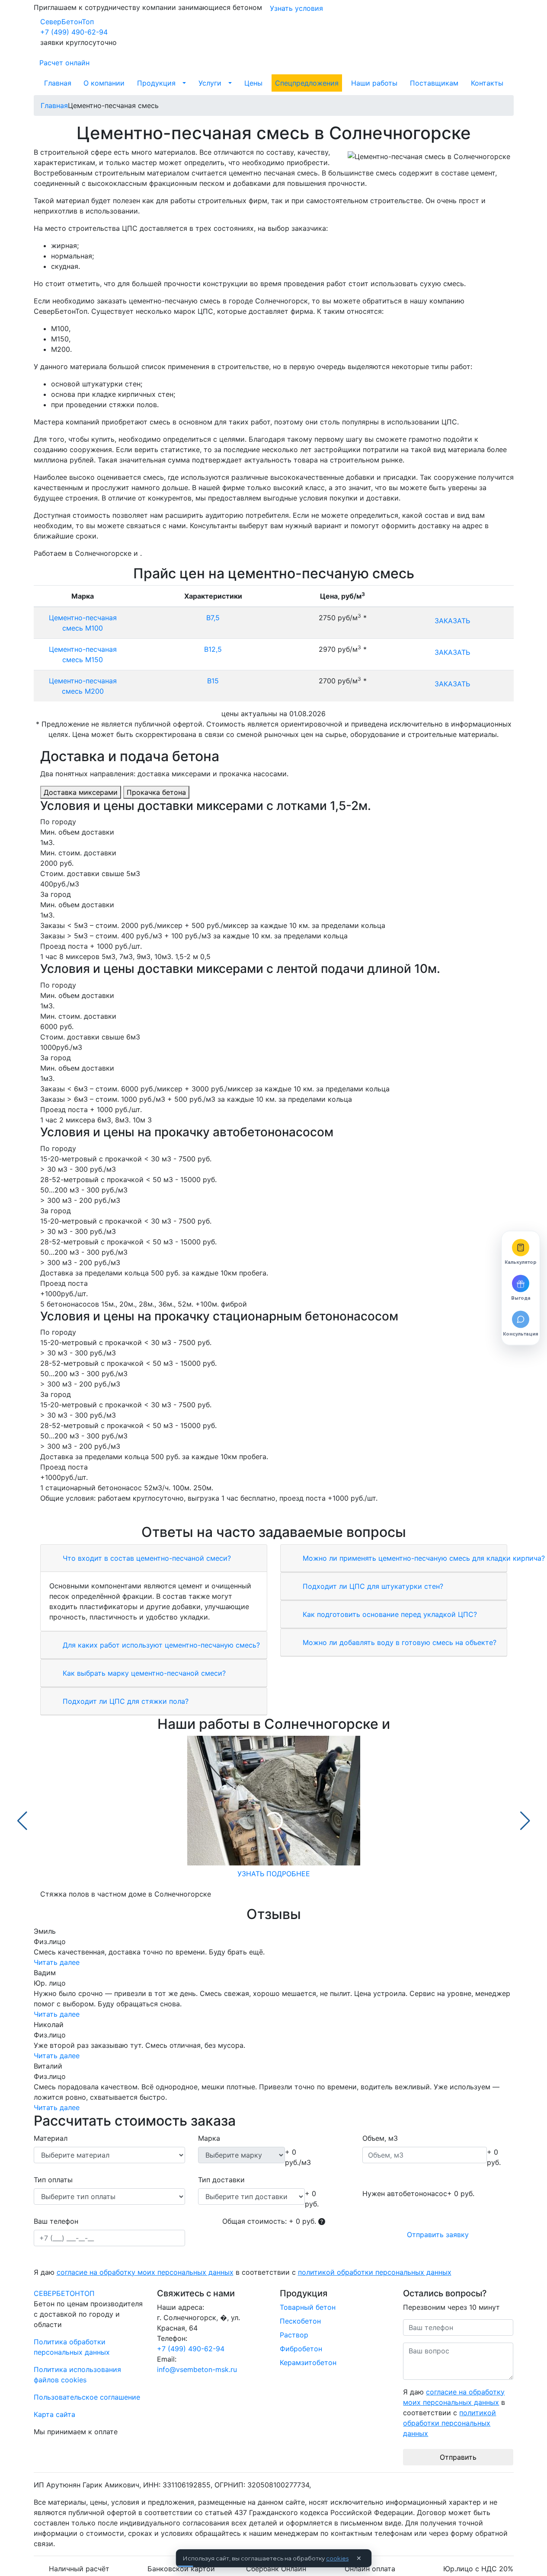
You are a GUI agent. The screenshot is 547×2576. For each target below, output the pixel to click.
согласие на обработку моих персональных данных (145, 2272)
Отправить (458, 2457)
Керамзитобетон (308, 2362)
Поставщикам (434, 83)
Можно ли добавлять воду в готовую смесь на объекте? (398, 1642)
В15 (213, 681)
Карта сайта (54, 2414)
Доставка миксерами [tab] (81, 792)
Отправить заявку (438, 2235)
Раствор (294, 2335)
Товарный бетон (308, 2307)
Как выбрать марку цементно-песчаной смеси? (143, 1673)
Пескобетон (300, 2321)
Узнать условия (296, 8)
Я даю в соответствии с (243, 2272)
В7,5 (213, 618)
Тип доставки (221, 2180)
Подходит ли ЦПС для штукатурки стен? (372, 1586)
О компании (104, 83)
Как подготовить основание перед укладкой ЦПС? (389, 1614)
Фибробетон (301, 2349)
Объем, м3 (380, 2138)
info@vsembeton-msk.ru (197, 2369)
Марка (209, 2138)
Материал (51, 2138)
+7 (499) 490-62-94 (74, 32)
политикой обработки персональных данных (375, 2272)
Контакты (487, 83)
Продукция (156, 83)
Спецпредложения (307, 83)
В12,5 (213, 649)
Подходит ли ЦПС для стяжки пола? (125, 1701)
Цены (253, 83)
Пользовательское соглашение (87, 2397)
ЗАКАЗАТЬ (452, 621)
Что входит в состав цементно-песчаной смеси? (146, 1558)
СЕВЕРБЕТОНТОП (64, 2293)
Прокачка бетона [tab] (156, 792)
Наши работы (374, 83)
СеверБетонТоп (67, 22)
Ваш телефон (56, 2221)
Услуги (210, 83)
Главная (58, 83)
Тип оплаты (53, 2180)
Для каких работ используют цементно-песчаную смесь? (160, 1645)
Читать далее (57, 1962)
